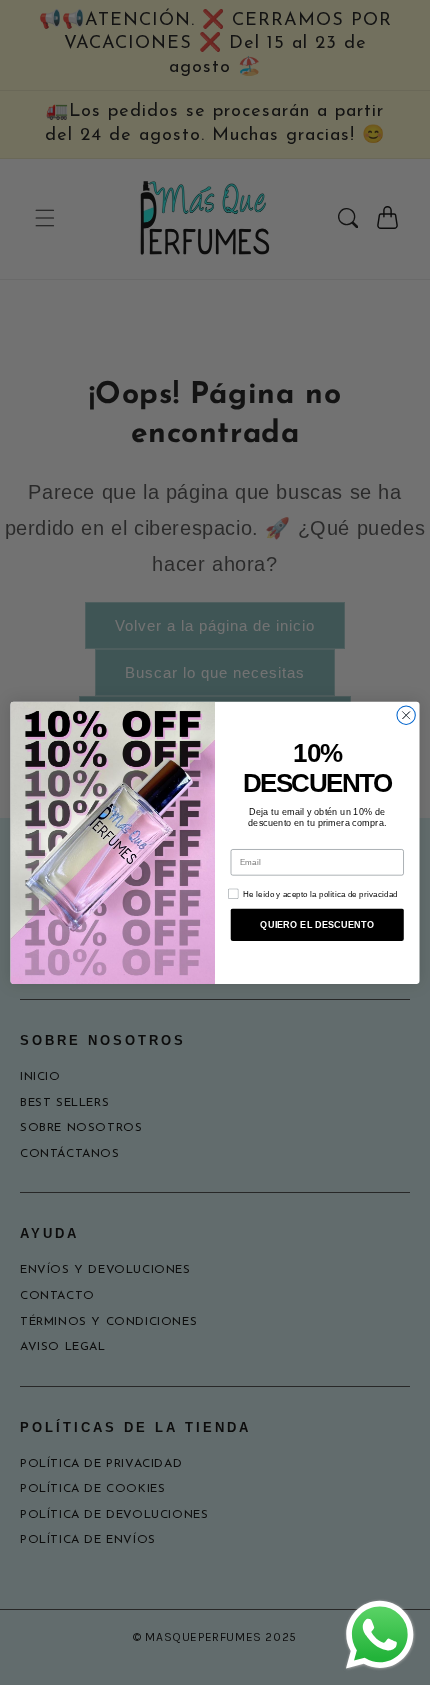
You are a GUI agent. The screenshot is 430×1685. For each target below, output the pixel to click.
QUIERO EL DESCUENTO (317, 924)
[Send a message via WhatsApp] (380, 1635)
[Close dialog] (406, 715)
